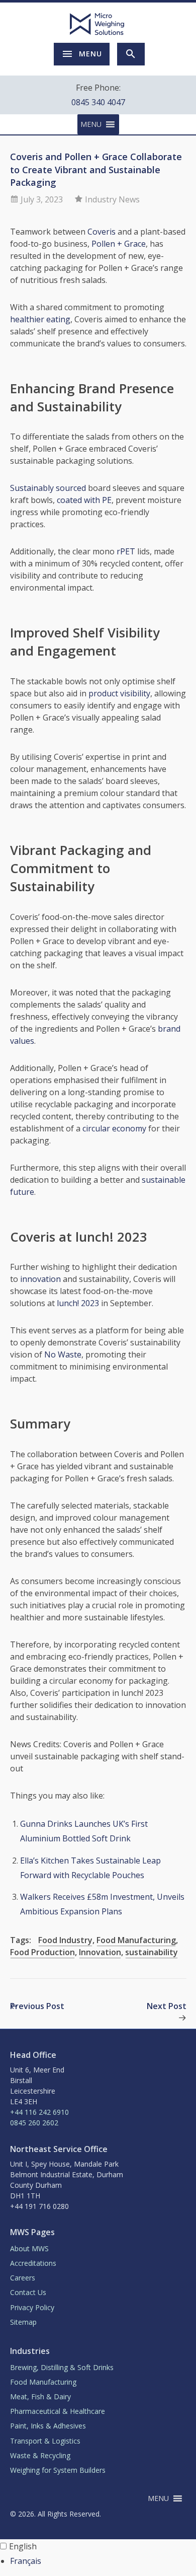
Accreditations (33, 2263)
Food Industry (65, 1940)
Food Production (42, 1952)
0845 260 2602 (34, 2123)
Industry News (112, 199)
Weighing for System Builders (58, 2470)
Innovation (100, 1952)
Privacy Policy (32, 2307)
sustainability (152, 1952)
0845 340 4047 (98, 102)
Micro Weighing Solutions (98, 24)
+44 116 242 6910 (39, 2112)
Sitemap (23, 2322)
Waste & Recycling (40, 2455)
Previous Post (37, 2006)
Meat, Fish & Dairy (40, 2396)
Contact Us (28, 2292)
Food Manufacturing (136, 1940)
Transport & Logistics (45, 2441)
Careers (23, 2278)
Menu (90, 54)
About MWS (29, 2248)
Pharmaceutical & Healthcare (58, 2411)
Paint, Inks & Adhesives (48, 2426)
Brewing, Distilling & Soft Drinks (62, 2367)
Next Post (167, 2006)
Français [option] (26, 2561)
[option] (103, 2561)
